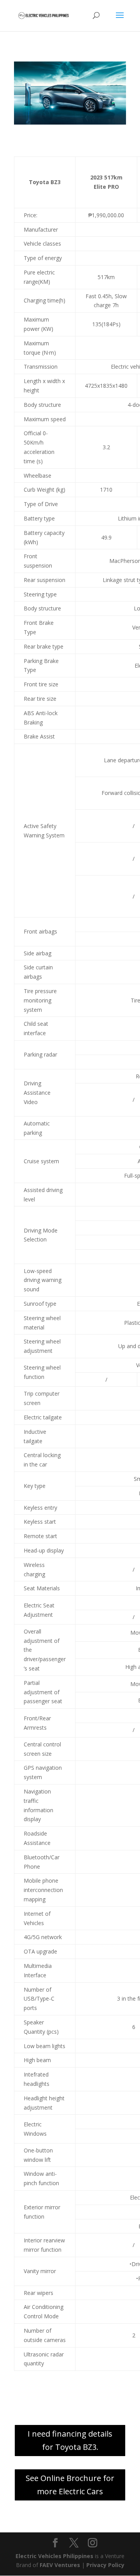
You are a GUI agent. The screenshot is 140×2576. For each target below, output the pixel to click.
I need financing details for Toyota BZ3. (70, 2440)
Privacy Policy (105, 2565)
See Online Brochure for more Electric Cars (70, 2485)
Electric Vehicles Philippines (54, 2556)
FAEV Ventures (60, 2565)
